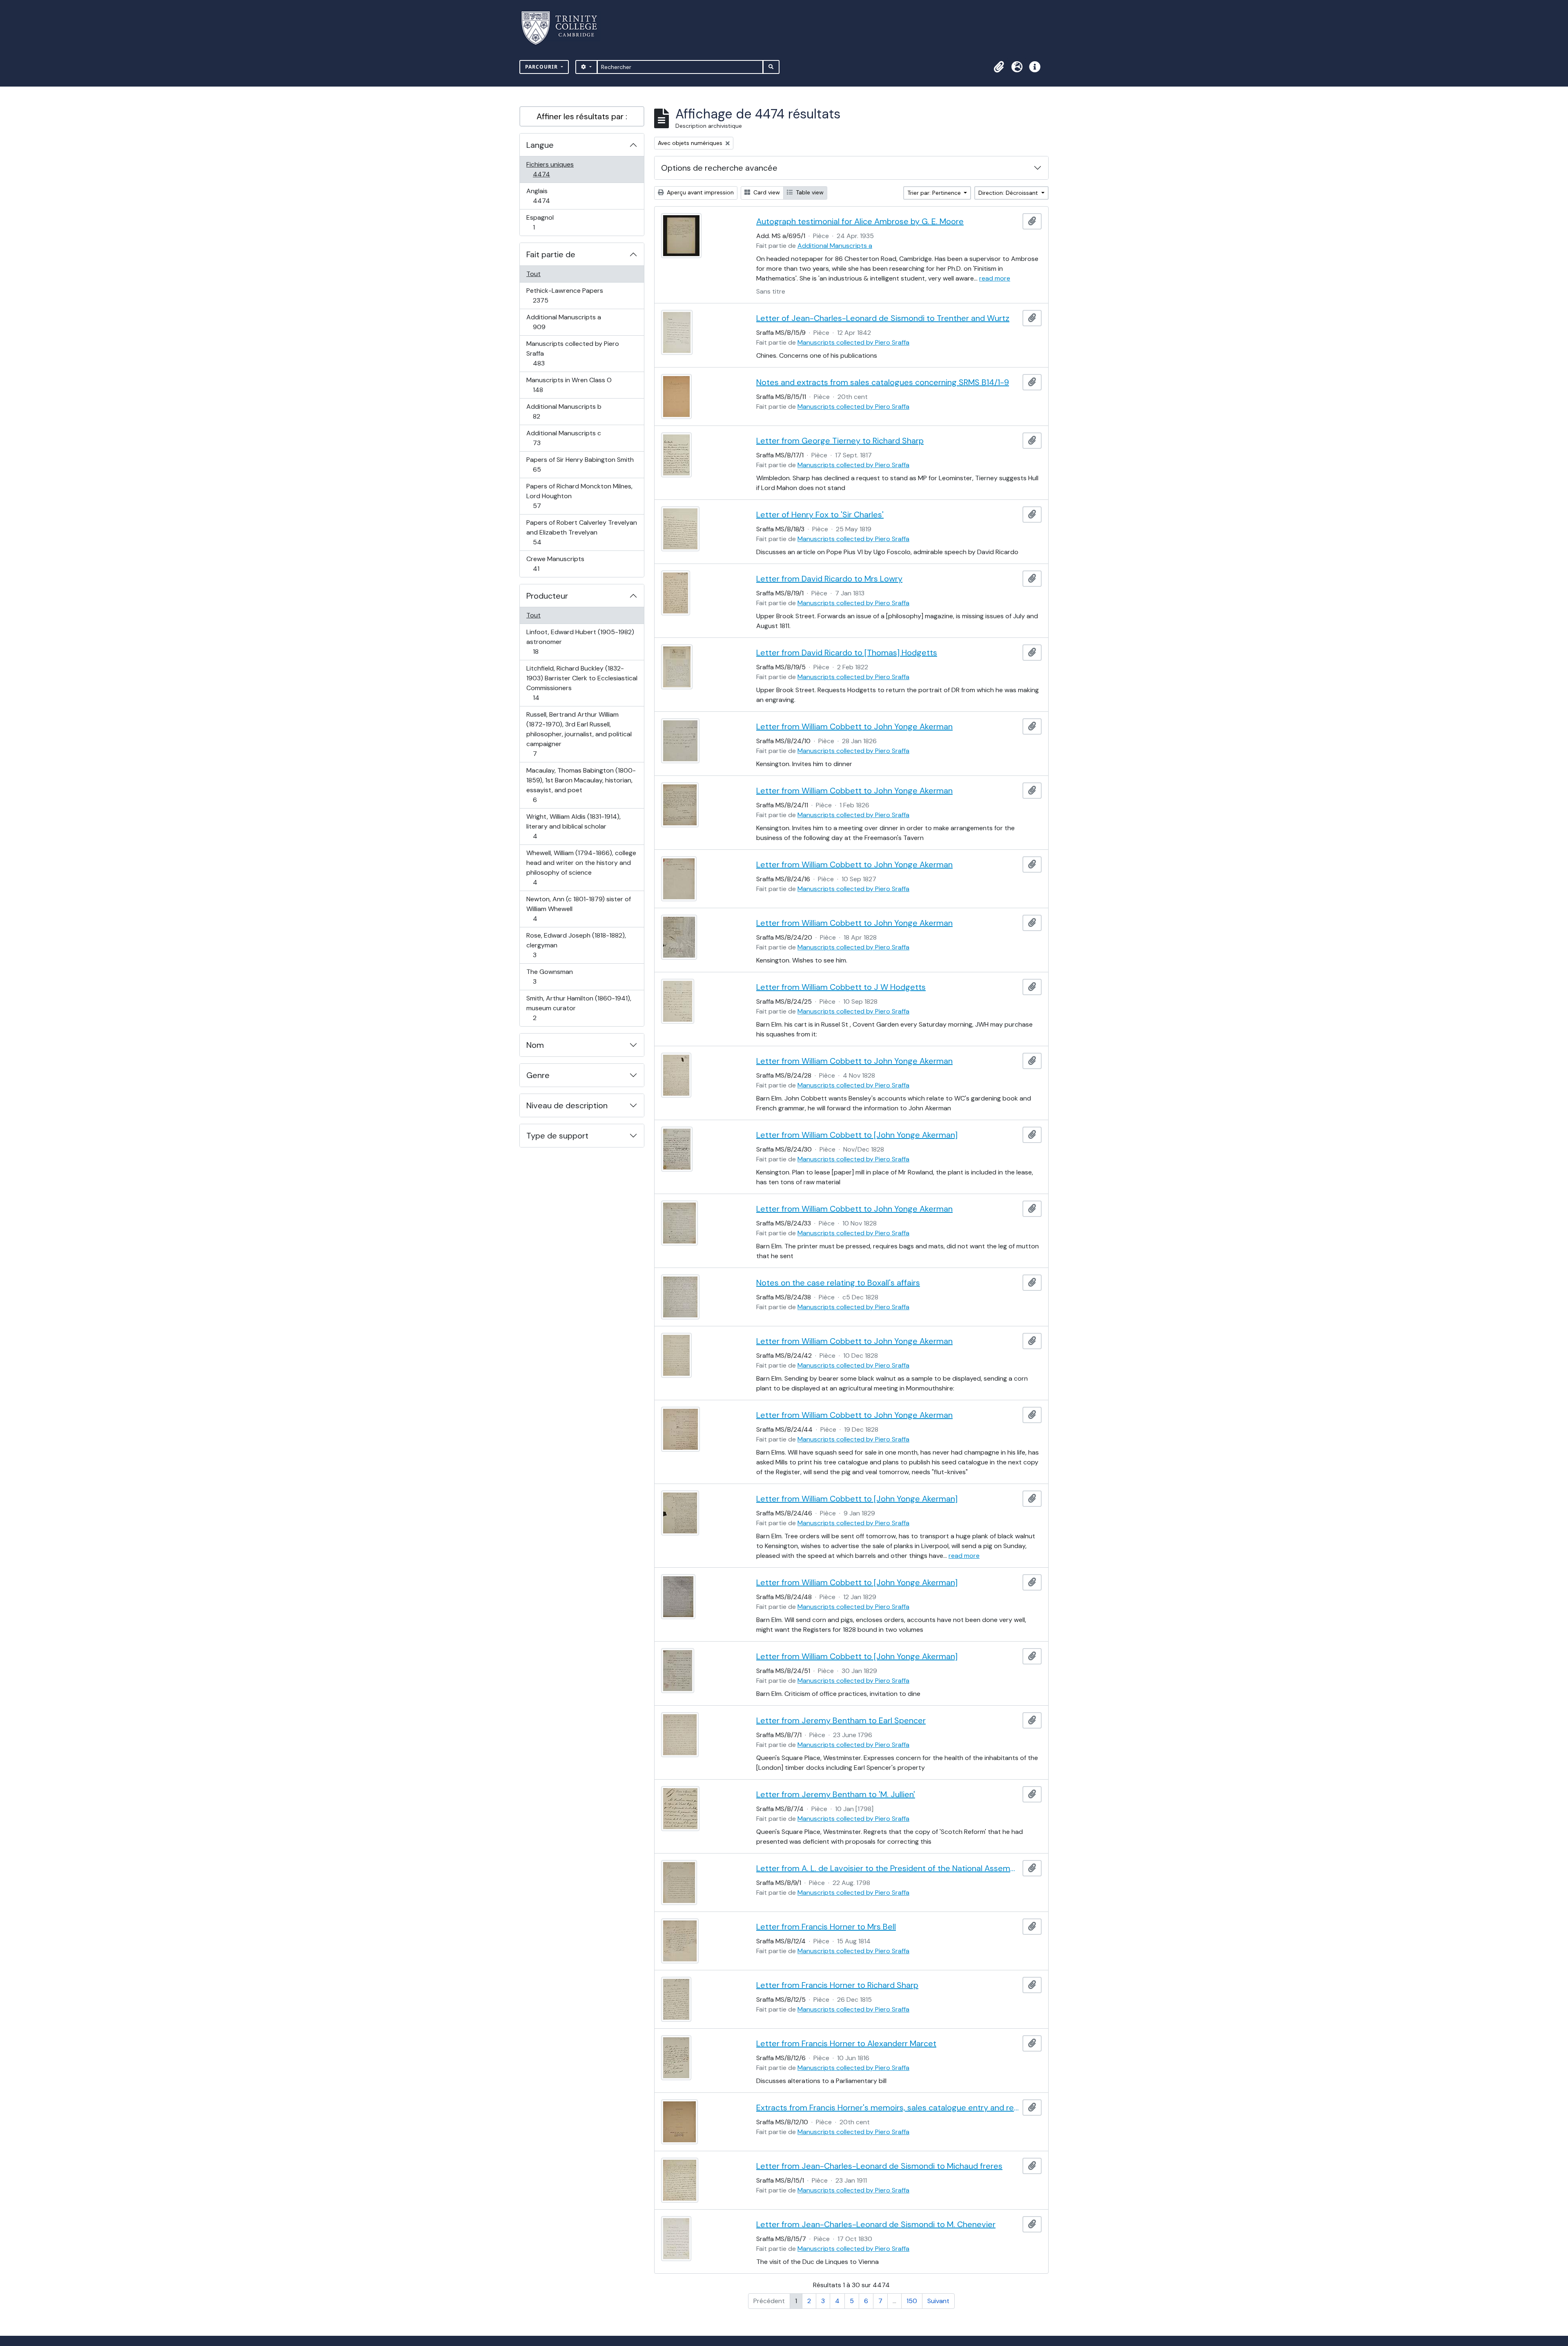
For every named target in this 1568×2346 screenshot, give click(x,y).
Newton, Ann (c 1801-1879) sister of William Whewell (578, 909)
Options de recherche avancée (719, 168)
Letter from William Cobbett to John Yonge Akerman (854, 726)
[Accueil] (564, 28)
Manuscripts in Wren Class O (569, 385)
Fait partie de (551, 254)
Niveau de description (567, 1105)
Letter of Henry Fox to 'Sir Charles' (820, 515)
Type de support (557, 1136)
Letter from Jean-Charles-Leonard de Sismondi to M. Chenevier (876, 2224)
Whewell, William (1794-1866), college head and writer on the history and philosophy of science (581, 867)
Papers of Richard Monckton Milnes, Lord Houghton (579, 496)
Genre (538, 1075)
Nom (535, 1045)
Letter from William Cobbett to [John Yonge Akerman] (857, 1135)
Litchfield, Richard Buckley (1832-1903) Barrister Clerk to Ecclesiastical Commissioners (582, 683)
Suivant (938, 2301)
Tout (533, 274)
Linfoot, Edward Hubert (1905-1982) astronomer (580, 642)
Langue (540, 145)
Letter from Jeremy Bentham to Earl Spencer (841, 1720)
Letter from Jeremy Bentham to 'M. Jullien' (836, 1794)
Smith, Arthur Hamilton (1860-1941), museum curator (579, 1008)
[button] (999, 67)
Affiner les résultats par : (582, 116)
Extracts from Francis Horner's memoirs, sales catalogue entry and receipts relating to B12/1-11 (888, 2108)
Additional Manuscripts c (563, 438)
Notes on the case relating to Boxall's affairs (838, 1283)
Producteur (547, 596)
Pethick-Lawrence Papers (565, 295)
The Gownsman (549, 976)
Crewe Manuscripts (555, 564)
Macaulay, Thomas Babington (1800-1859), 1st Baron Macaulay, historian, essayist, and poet (581, 785)
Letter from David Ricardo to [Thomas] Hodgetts (847, 653)
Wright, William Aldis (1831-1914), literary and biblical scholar (573, 826)
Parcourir (542, 67)
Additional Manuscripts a (563, 322)
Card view (766, 192)
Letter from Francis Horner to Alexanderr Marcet (846, 2043)
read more (995, 278)
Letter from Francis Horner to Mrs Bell (826, 1927)
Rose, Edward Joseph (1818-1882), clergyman (576, 945)
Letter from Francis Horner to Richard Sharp (837, 1985)
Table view (809, 192)
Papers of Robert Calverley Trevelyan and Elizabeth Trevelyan (581, 532)
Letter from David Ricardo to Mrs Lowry (829, 579)
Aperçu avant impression (699, 192)
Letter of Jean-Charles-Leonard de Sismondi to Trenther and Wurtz (883, 318)
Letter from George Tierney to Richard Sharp (840, 441)
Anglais (550, 196)
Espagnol (543, 222)
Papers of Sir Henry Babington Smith (580, 464)
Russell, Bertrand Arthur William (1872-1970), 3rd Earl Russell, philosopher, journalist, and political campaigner (579, 734)
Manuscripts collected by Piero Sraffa (572, 353)
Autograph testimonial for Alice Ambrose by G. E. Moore (860, 221)
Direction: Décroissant (1009, 193)
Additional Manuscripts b (564, 411)
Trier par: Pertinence (935, 193)
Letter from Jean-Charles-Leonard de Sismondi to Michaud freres (879, 2166)
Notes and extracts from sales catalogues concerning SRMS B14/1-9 (883, 382)
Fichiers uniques (550, 169)
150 (912, 2301)
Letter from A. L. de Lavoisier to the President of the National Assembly (888, 1868)
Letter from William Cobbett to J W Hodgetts (841, 987)
